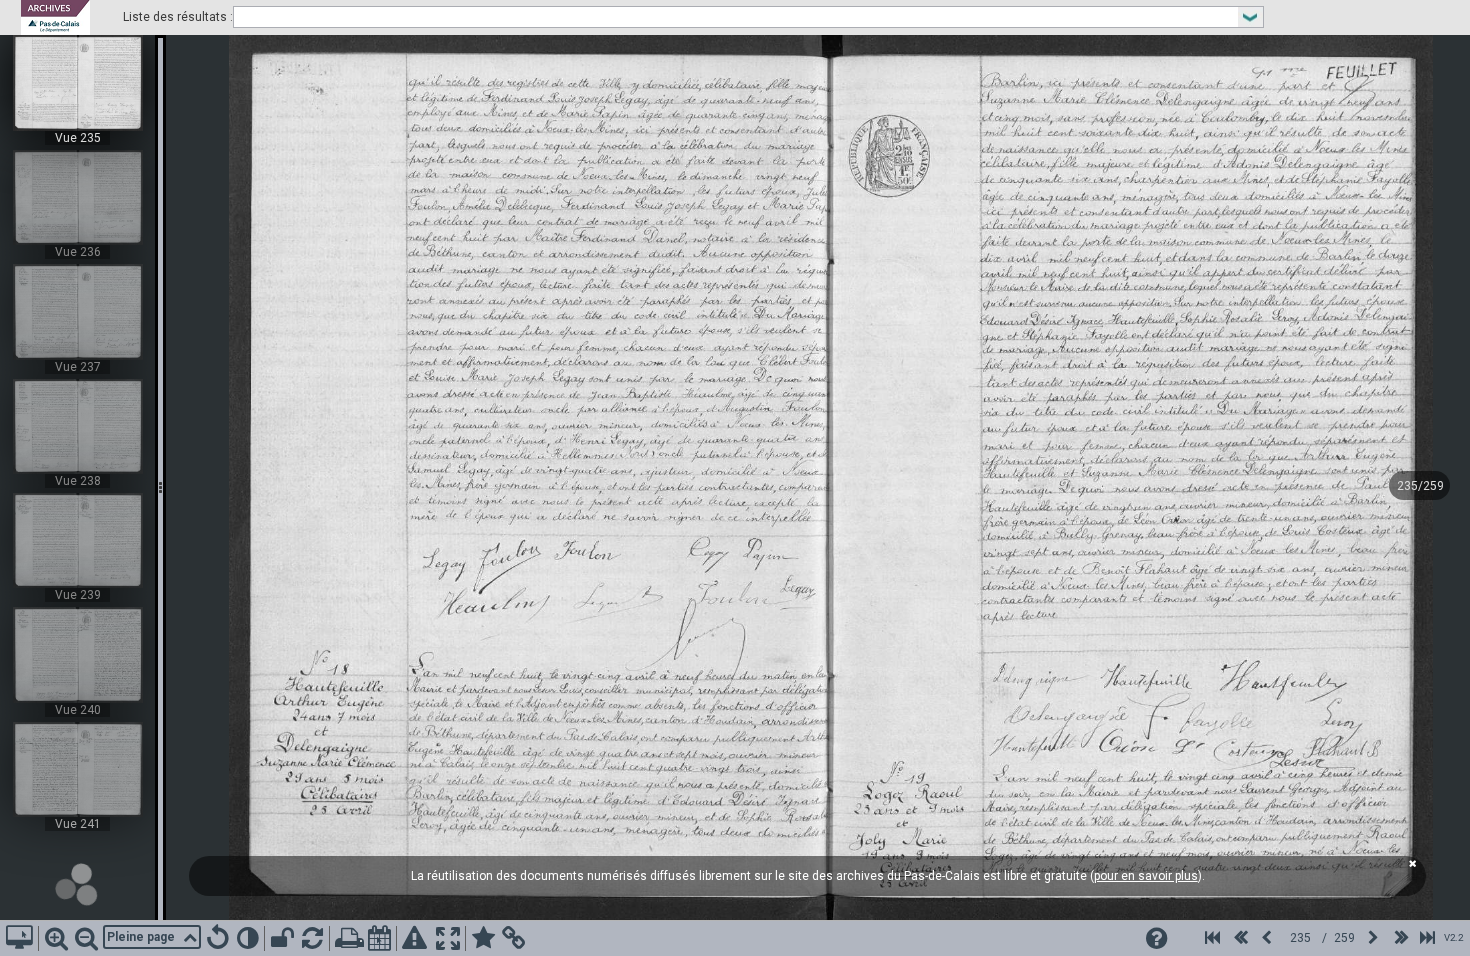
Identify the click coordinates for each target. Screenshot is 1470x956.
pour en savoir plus (1146, 876)
